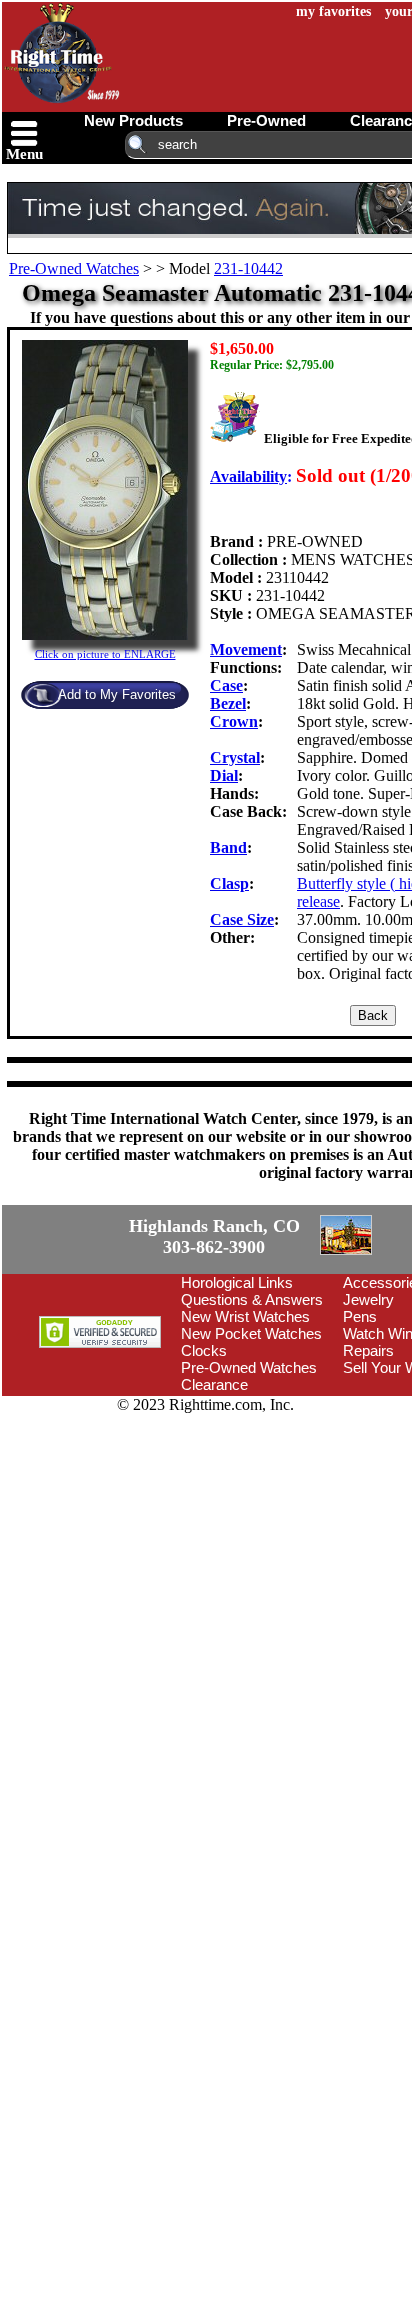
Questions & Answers (252, 1299)
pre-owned (266, 120)
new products (133, 120)
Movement (246, 649)
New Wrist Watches (245, 1316)
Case (226, 685)
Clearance (214, 1384)
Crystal (235, 757)
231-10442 (248, 268)
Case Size (242, 919)
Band (228, 847)
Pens (360, 1316)
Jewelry (368, 1299)
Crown (234, 721)
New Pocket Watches (251, 1333)
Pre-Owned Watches (74, 268)
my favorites (333, 11)
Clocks (204, 1350)
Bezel (228, 703)
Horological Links (237, 1282)
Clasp (229, 883)
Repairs (368, 1350)
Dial (224, 775)
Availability (248, 476)
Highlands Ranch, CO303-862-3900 (214, 1236)
